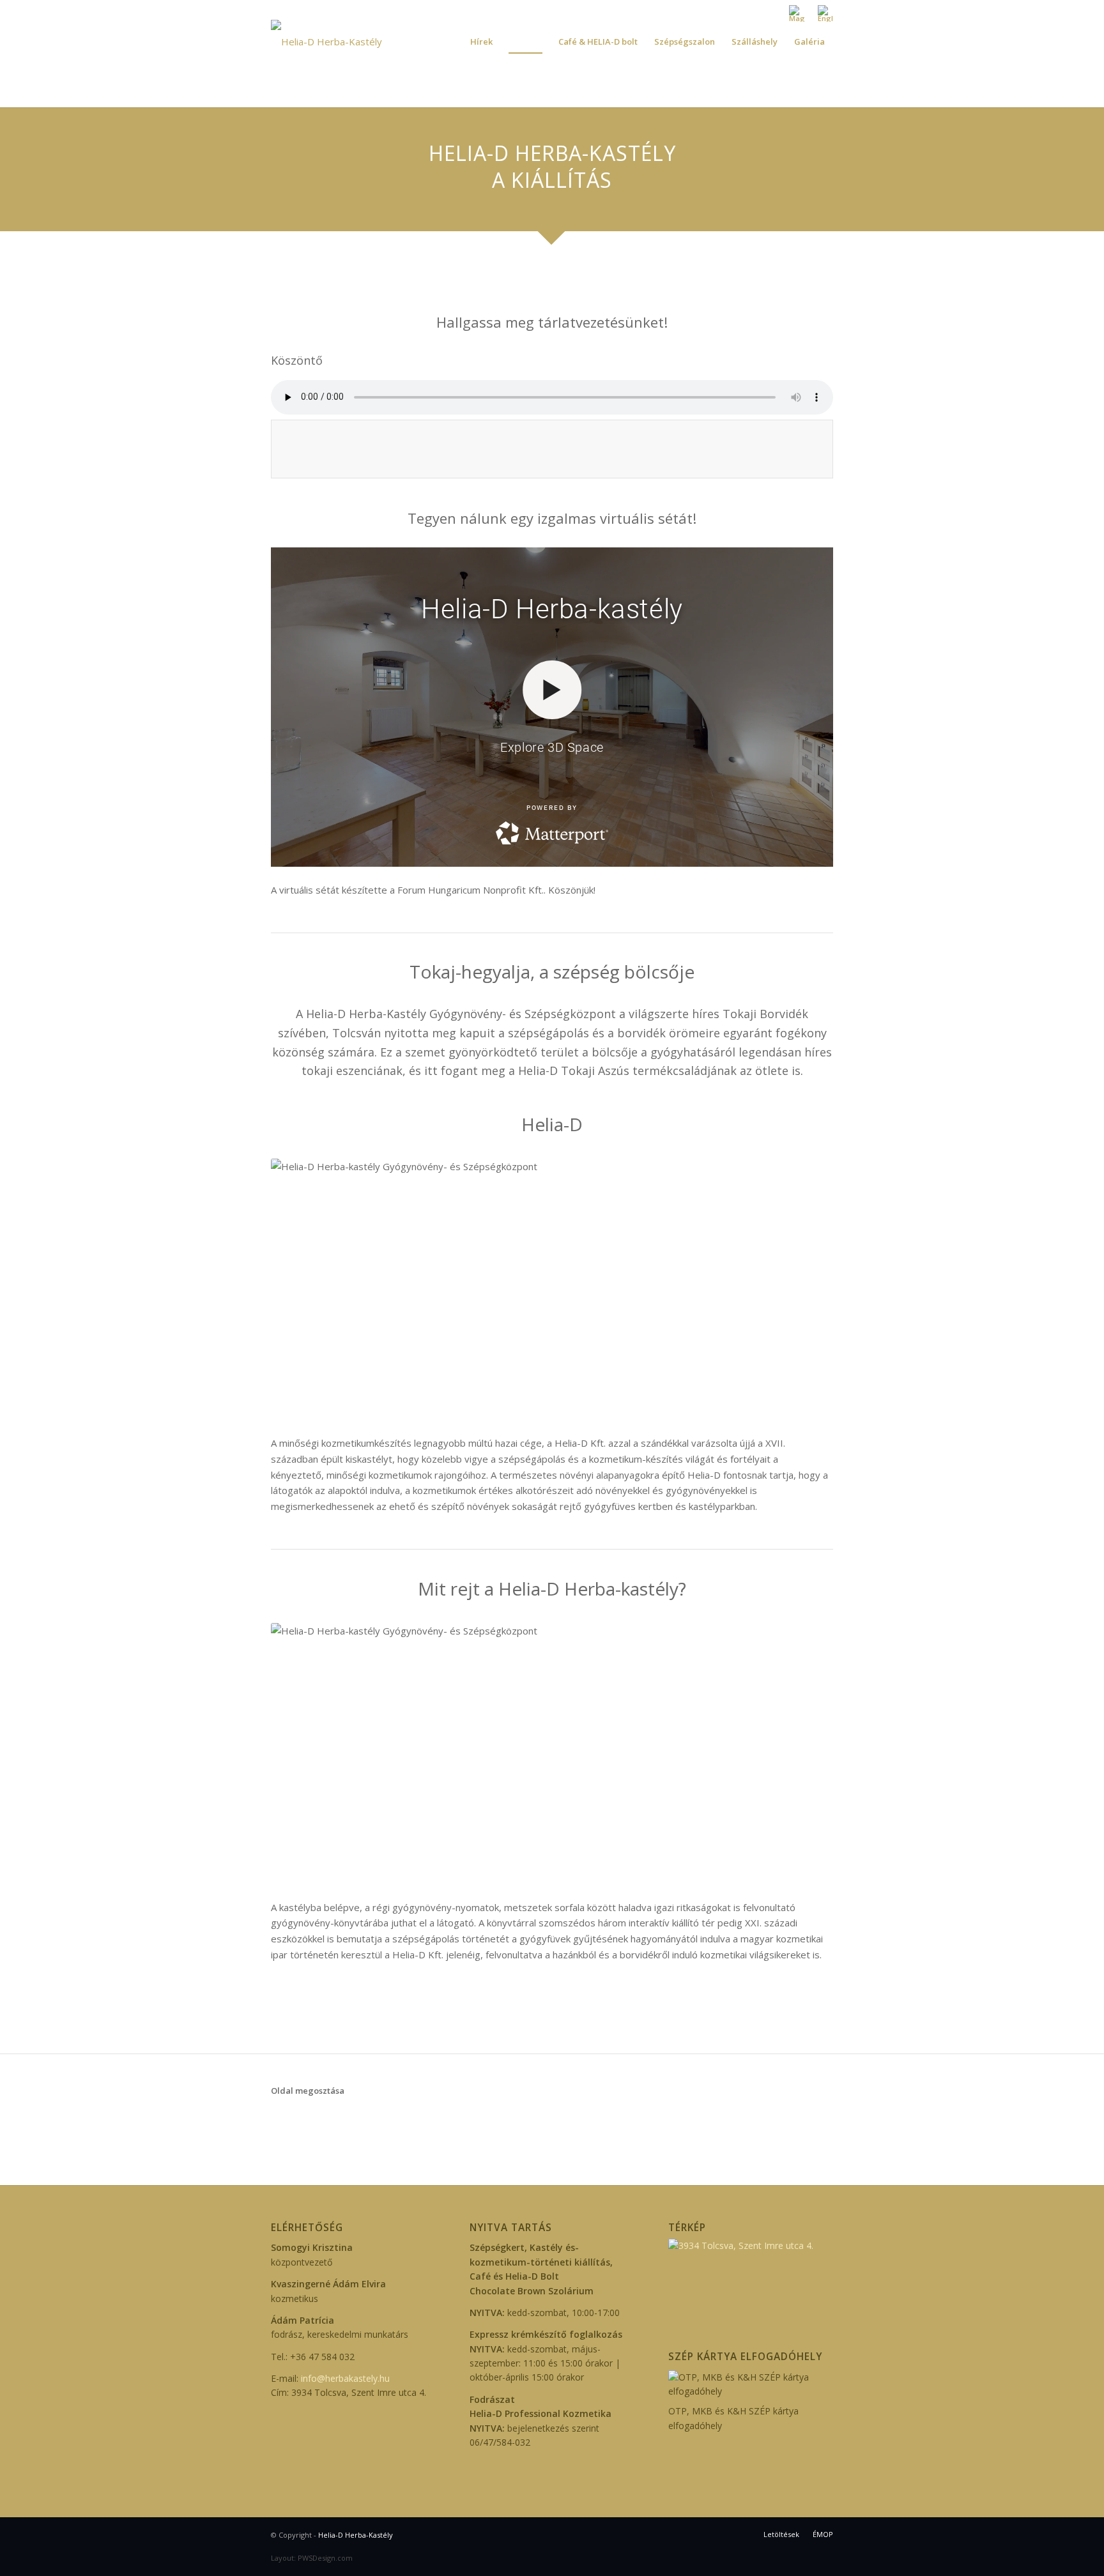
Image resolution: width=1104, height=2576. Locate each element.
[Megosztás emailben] (421, 2120)
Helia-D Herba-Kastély (356, 2535)
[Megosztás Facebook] (281, 2120)
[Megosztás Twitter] (301, 2120)
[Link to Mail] (294, 10)
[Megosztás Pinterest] (341, 2120)
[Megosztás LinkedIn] (361, 2120)
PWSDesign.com (325, 2558)
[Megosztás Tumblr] (380, 2120)
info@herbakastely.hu (345, 2378)
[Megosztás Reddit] (401, 2120)
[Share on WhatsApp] (321, 2120)
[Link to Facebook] (274, 10)
